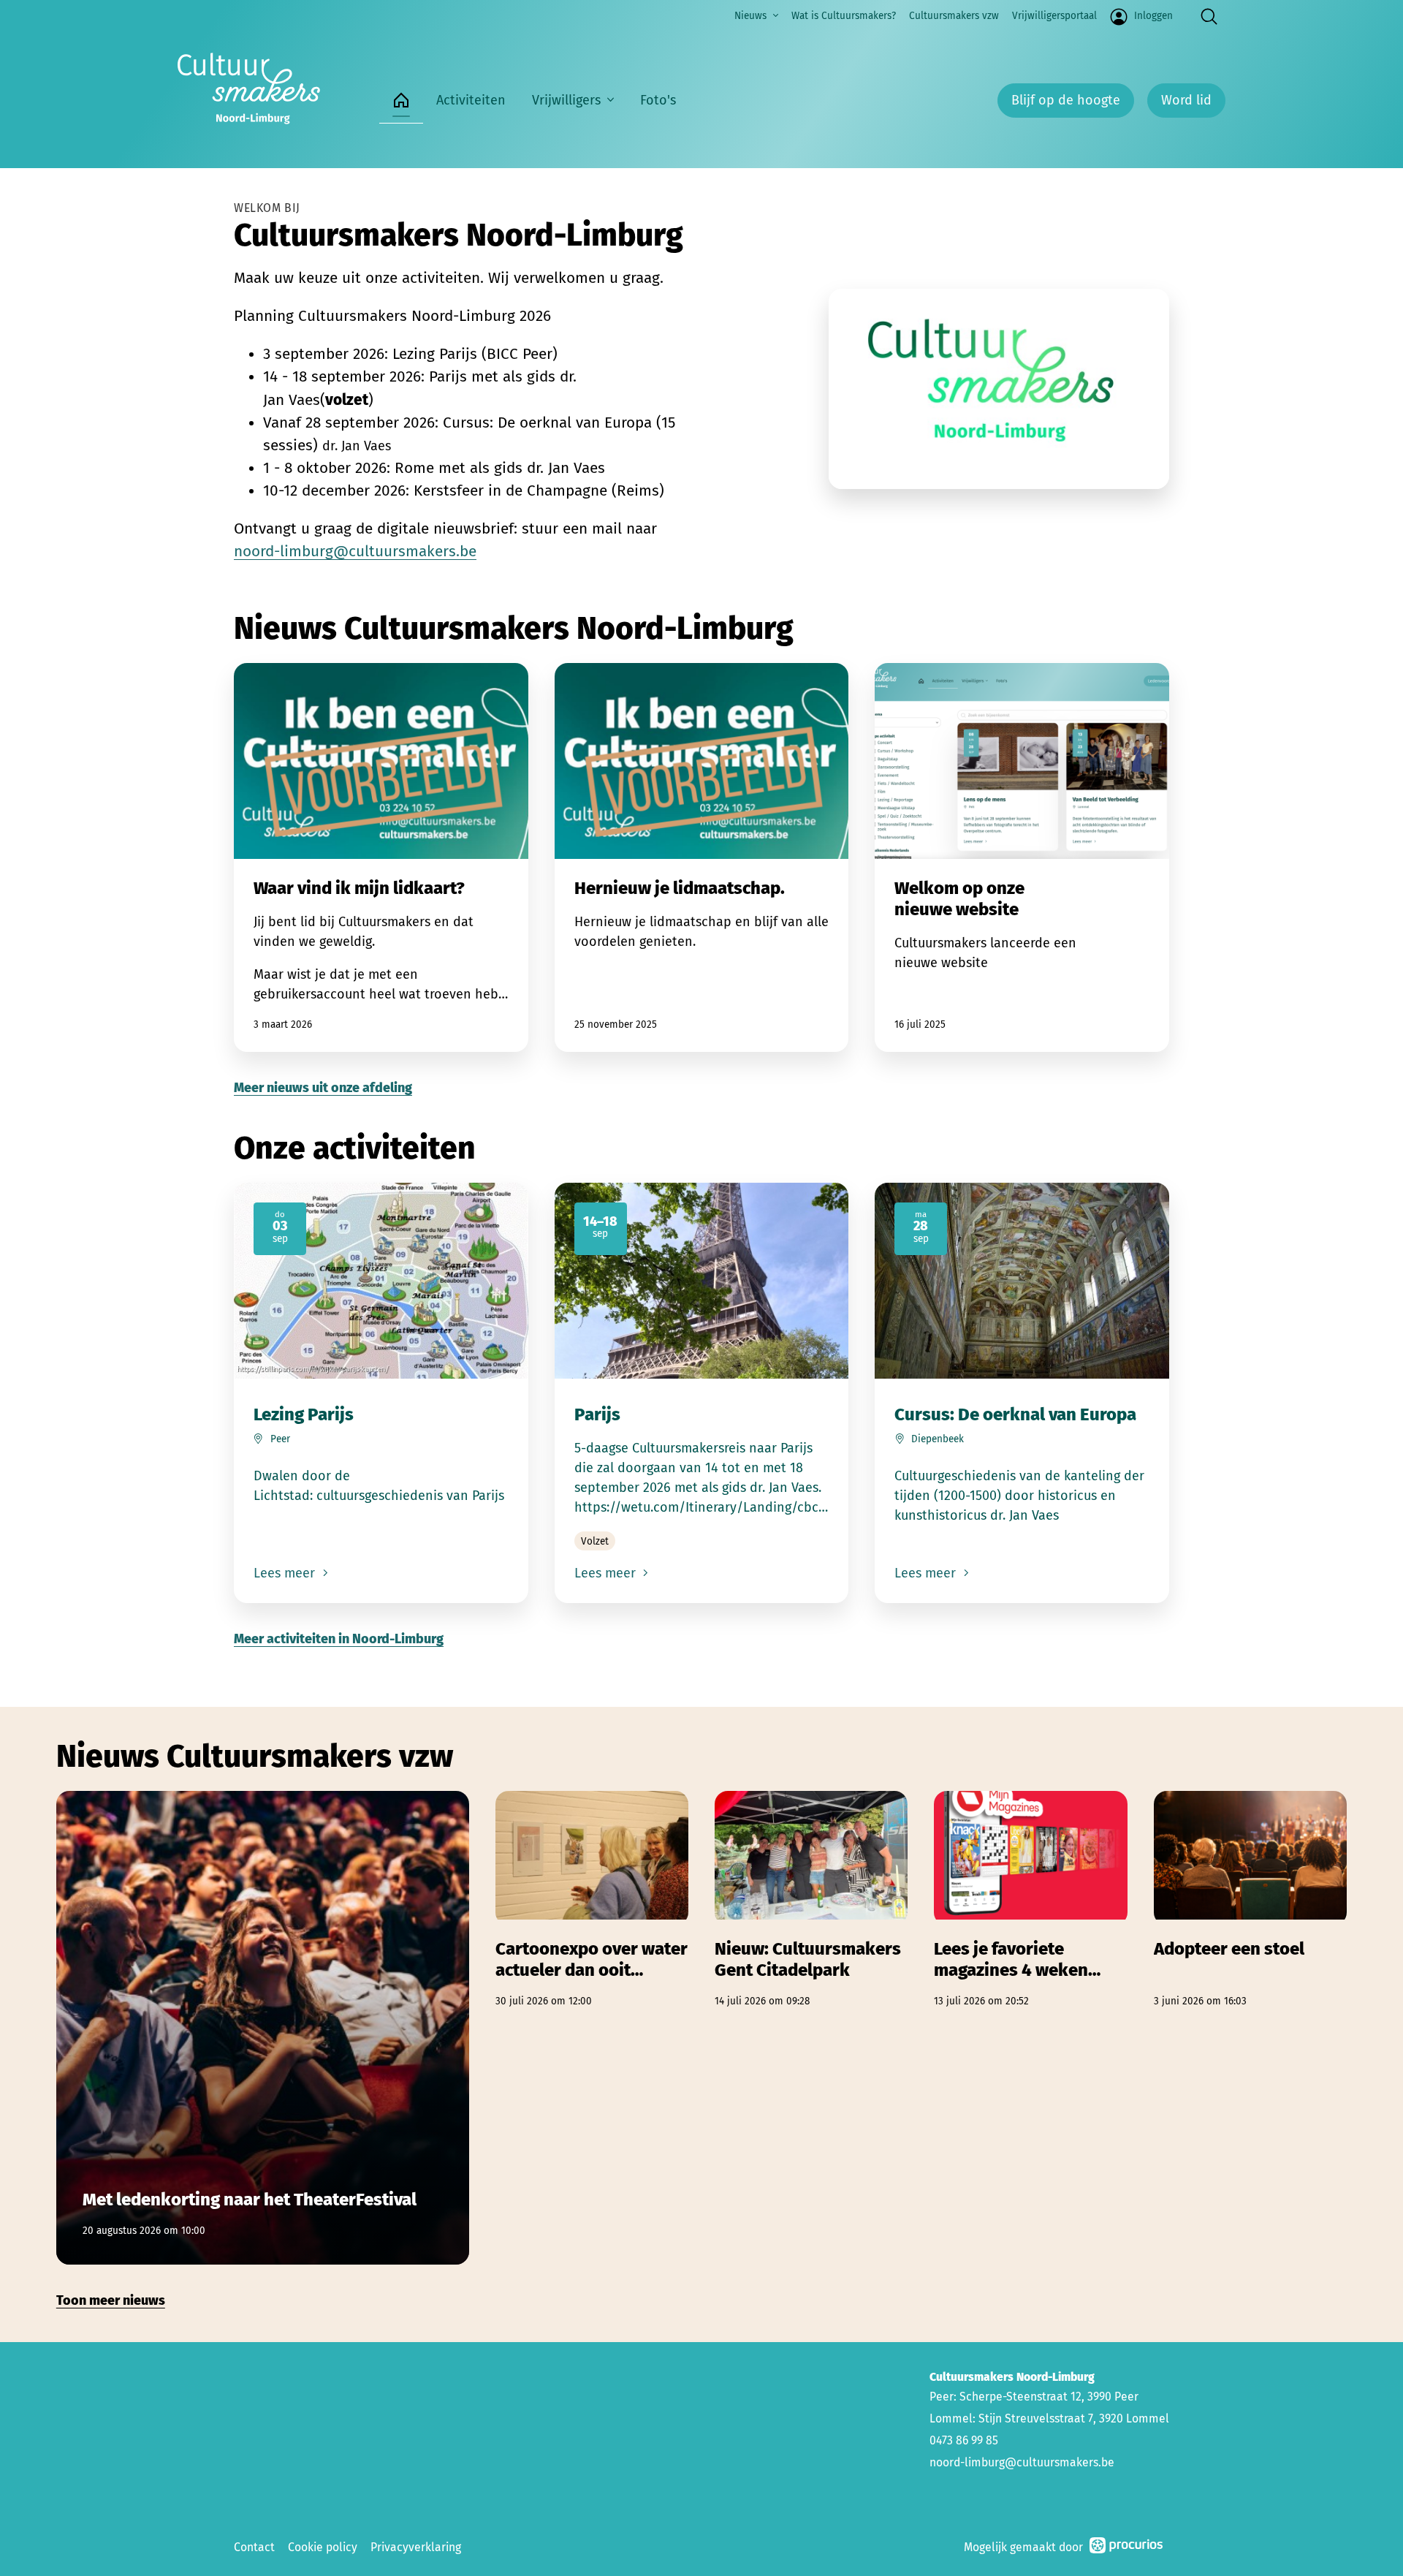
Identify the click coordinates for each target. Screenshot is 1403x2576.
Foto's (658, 100)
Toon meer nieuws (111, 2300)
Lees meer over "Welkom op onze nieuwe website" (1022, 857)
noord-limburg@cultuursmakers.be (355, 552)
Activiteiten (471, 100)
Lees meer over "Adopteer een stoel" (1250, 1900)
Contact (254, 2547)
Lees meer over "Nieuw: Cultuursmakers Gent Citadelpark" (811, 1900)
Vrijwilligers (566, 100)
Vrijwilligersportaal (1054, 16)
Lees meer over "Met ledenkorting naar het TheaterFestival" (263, 2028)
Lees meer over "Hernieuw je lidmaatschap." (702, 857)
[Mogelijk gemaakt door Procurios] (1126, 2548)
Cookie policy (323, 2547)
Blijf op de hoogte (1066, 100)
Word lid (1186, 100)
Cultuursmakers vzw (954, 16)
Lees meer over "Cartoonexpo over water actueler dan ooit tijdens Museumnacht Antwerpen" (592, 1900)
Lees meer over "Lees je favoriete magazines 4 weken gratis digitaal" (1030, 1900)
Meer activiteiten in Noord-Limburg (339, 1639)
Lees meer (286, 1573)
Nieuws (750, 16)
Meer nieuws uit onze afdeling (323, 1088)
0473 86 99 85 (964, 2440)
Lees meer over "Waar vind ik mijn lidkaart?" (381, 857)
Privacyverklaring (416, 2547)
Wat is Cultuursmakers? (844, 16)
